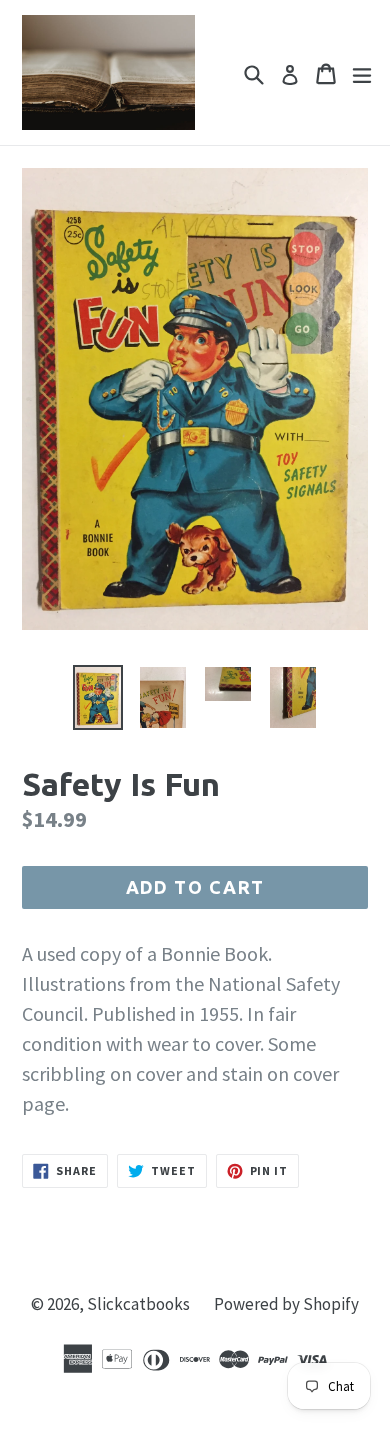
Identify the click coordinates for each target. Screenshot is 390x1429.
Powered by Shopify (286, 1304)
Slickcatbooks (138, 1304)
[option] (97, 697)
